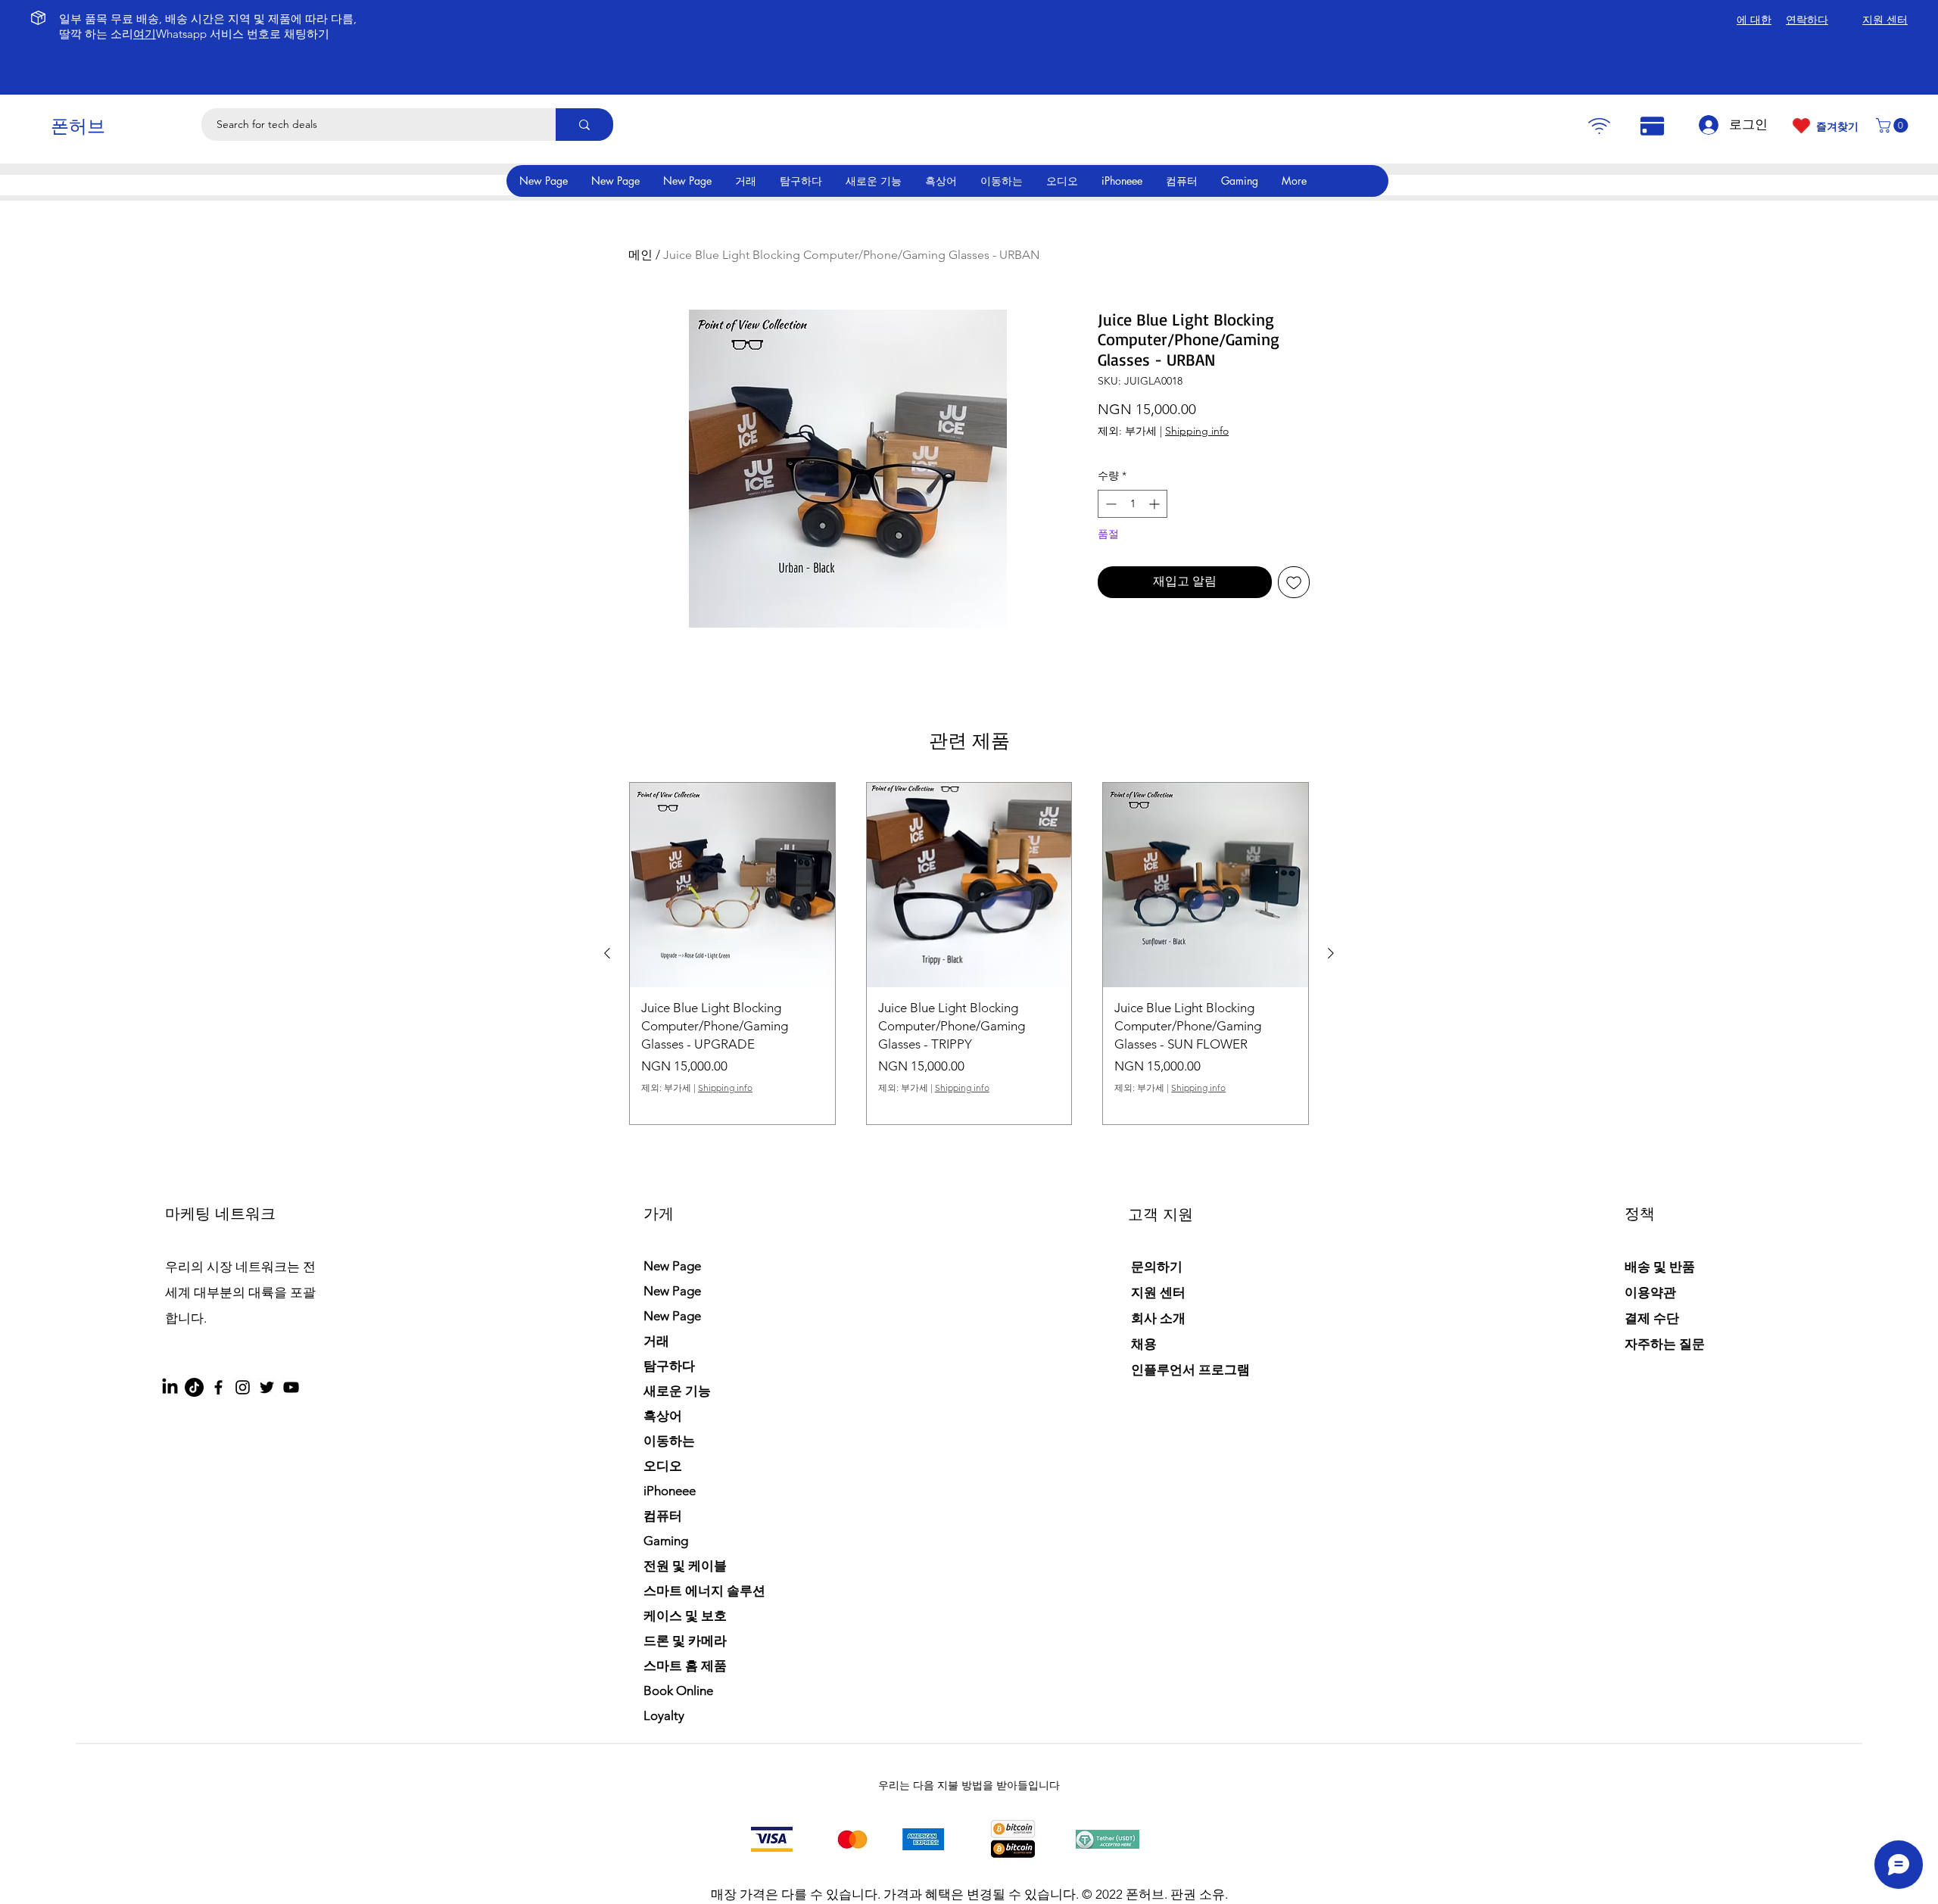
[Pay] (1599, 126)
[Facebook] (218, 1387)
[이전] (607, 953)
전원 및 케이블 (685, 1566)
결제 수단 (1653, 1318)
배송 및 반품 (1660, 1267)
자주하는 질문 (1665, 1344)
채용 (1144, 1344)
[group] (969, 954)
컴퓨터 (663, 1516)
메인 (640, 255)
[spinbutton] (1133, 504)
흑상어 (663, 1416)
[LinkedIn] (170, 1387)
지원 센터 (1158, 1292)
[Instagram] (243, 1387)
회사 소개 (1158, 1318)
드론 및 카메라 (685, 1641)
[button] (1894, 125)
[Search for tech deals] (584, 125)
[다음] (1331, 953)
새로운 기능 (677, 1391)
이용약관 (1650, 1292)
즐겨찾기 (1837, 126)
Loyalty (664, 1715)
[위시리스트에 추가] (1294, 582)
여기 (145, 34)
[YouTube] (291, 1387)
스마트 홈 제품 (685, 1666)
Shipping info (1197, 431)
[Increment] (1156, 504)
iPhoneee (670, 1491)
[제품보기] (732, 885)
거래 (656, 1341)
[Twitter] (267, 1387)
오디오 (663, 1466)
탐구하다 (669, 1366)
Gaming (666, 1541)
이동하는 (669, 1441)
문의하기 (1157, 1267)
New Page (672, 1266)
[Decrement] (1109, 504)
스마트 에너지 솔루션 (704, 1591)
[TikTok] (194, 1387)
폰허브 (78, 126)
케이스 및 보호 (685, 1616)
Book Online (678, 1691)
